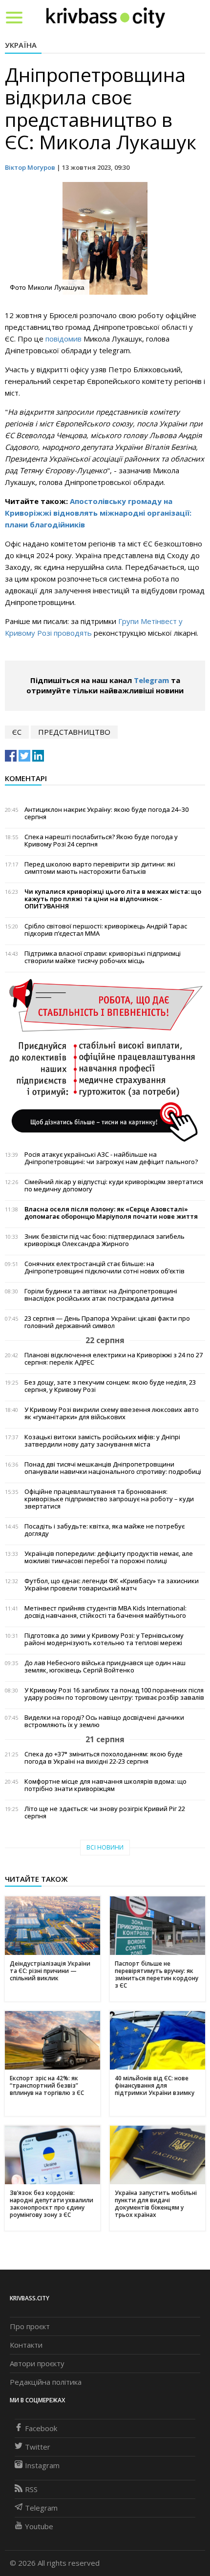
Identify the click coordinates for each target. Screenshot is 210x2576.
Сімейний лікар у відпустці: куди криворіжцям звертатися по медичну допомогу (114, 1186)
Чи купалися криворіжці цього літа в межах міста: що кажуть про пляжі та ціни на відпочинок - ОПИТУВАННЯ (113, 899)
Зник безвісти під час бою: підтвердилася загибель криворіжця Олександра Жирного (105, 1240)
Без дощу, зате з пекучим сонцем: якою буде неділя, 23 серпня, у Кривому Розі (110, 1386)
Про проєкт (30, 2326)
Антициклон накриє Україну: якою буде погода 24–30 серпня (106, 813)
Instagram (42, 2465)
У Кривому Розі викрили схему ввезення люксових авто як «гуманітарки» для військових (112, 1413)
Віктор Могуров (30, 167)
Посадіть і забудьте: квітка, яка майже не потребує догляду (105, 1530)
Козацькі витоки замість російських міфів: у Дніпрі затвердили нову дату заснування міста (102, 1441)
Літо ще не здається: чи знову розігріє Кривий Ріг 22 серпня (105, 1812)
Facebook (41, 2428)
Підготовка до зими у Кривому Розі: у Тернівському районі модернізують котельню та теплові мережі (104, 1639)
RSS (31, 2489)
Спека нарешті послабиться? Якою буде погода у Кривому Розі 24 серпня (101, 841)
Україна (21, 45)
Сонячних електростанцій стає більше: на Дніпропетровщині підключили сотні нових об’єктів (105, 1268)
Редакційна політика (46, 2382)
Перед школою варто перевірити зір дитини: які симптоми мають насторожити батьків (100, 868)
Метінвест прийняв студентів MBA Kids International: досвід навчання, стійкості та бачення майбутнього (105, 1612)
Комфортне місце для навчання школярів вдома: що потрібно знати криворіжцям (105, 1785)
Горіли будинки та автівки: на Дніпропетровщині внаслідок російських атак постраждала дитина (101, 1295)
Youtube (39, 2526)
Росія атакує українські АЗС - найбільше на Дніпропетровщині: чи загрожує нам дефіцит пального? (111, 1158)
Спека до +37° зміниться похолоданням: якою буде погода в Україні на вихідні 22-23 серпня (104, 1758)
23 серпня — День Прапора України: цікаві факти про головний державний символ (107, 1322)
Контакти (26, 2345)
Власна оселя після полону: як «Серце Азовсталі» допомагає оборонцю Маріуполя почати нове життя (111, 1213)
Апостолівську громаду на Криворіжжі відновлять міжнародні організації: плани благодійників (98, 513)
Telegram (151, 680)
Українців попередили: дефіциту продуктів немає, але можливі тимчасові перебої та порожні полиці (109, 1557)
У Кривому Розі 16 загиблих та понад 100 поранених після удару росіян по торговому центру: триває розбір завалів (114, 1694)
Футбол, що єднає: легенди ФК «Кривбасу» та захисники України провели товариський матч (112, 1585)
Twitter (38, 2447)
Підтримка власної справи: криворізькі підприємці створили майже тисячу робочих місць (103, 957)
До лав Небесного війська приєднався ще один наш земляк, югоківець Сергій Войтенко (105, 1667)
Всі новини (105, 1847)
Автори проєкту (37, 2363)
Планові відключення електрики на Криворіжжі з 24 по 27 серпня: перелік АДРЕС (114, 1359)
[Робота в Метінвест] (105, 1060)
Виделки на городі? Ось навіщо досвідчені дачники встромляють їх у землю (104, 1721)
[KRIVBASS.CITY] (106, 17)
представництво (74, 732)
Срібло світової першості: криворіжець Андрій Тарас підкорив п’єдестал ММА (106, 930)
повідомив (64, 339)
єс (17, 732)
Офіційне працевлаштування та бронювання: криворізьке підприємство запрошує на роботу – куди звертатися (109, 1499)
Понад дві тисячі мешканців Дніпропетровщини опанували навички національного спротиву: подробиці (113, 1468)
